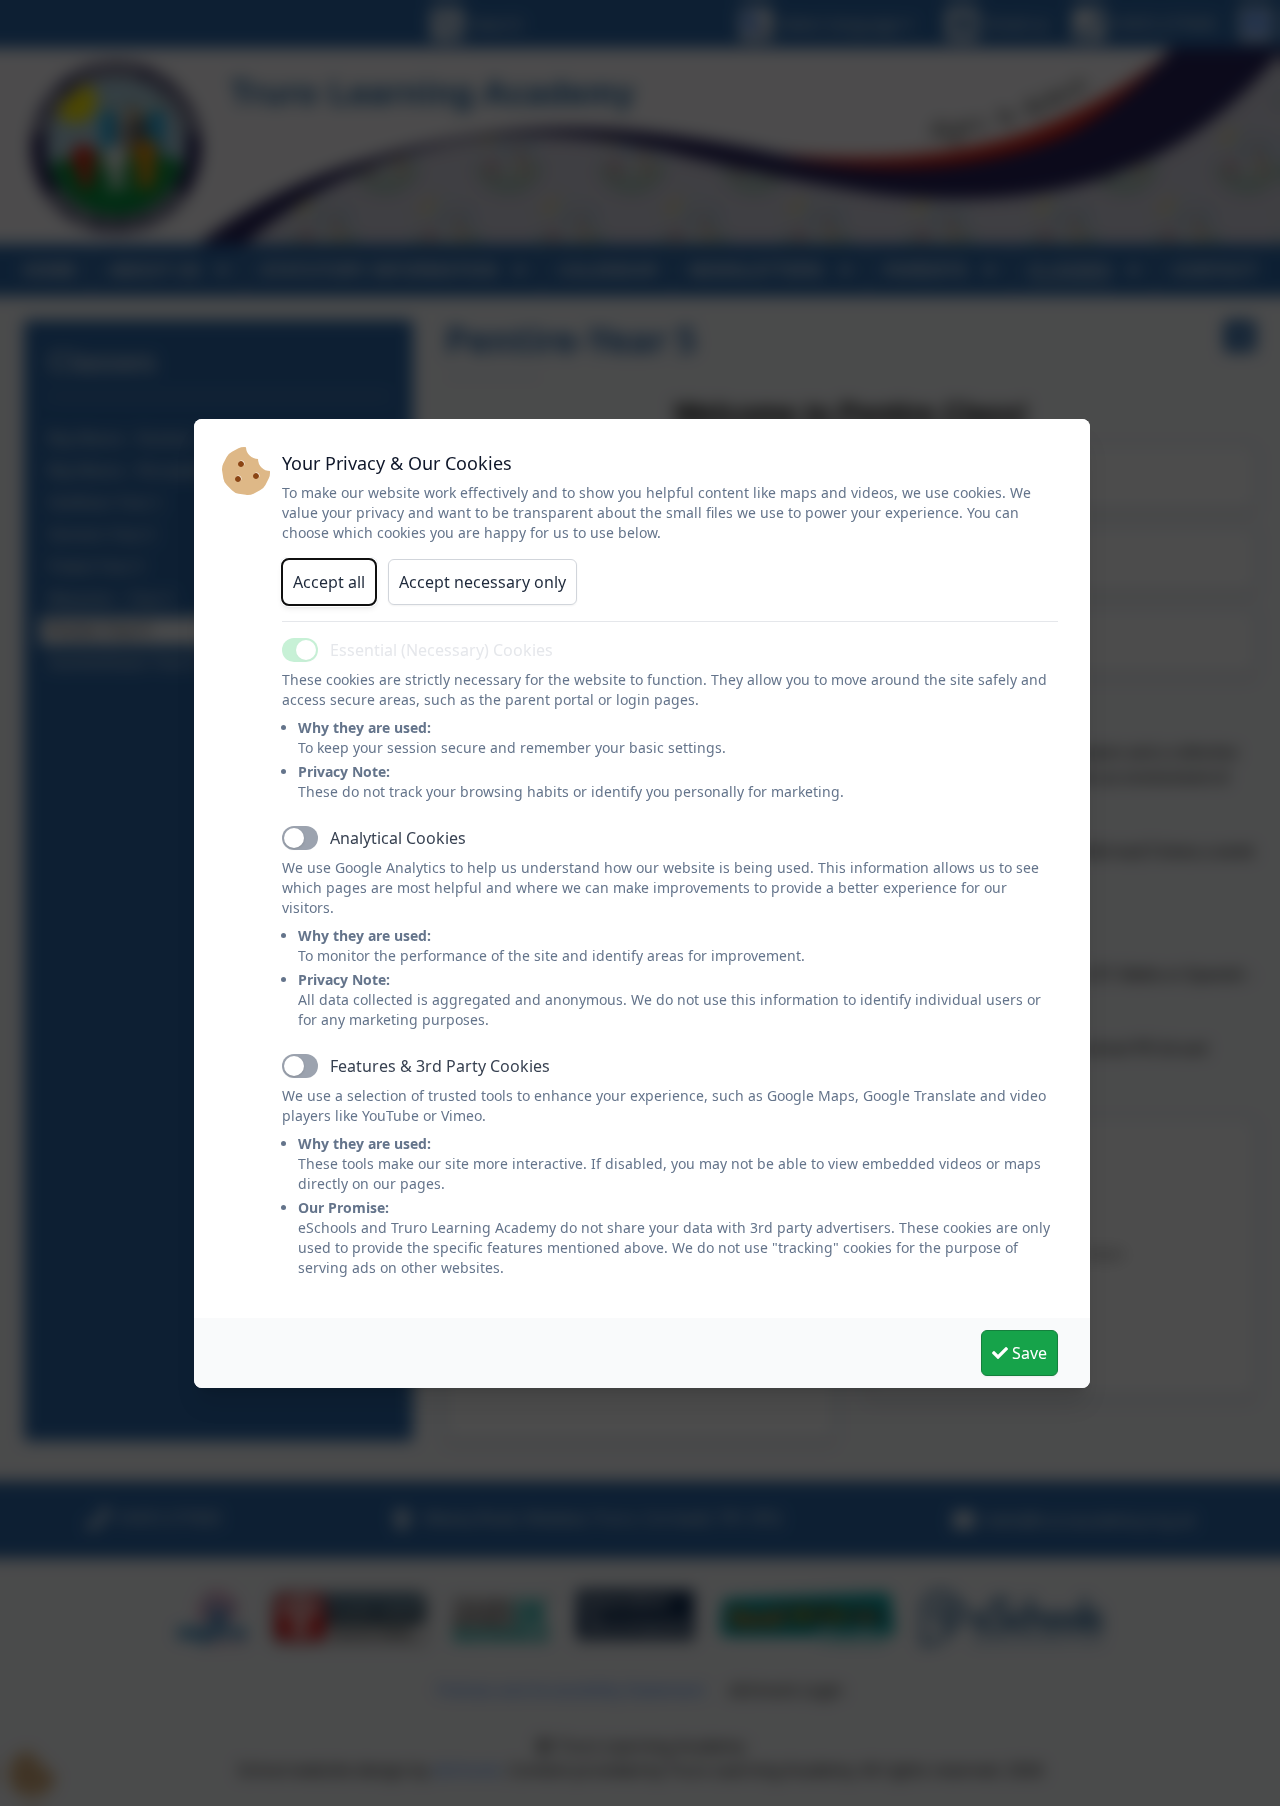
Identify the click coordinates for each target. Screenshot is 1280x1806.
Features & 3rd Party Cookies (440, 1066)
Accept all (329, 582)
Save (1027, 1353)
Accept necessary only (482, 582)
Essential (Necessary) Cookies (441, 650)
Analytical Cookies (398, 838)
